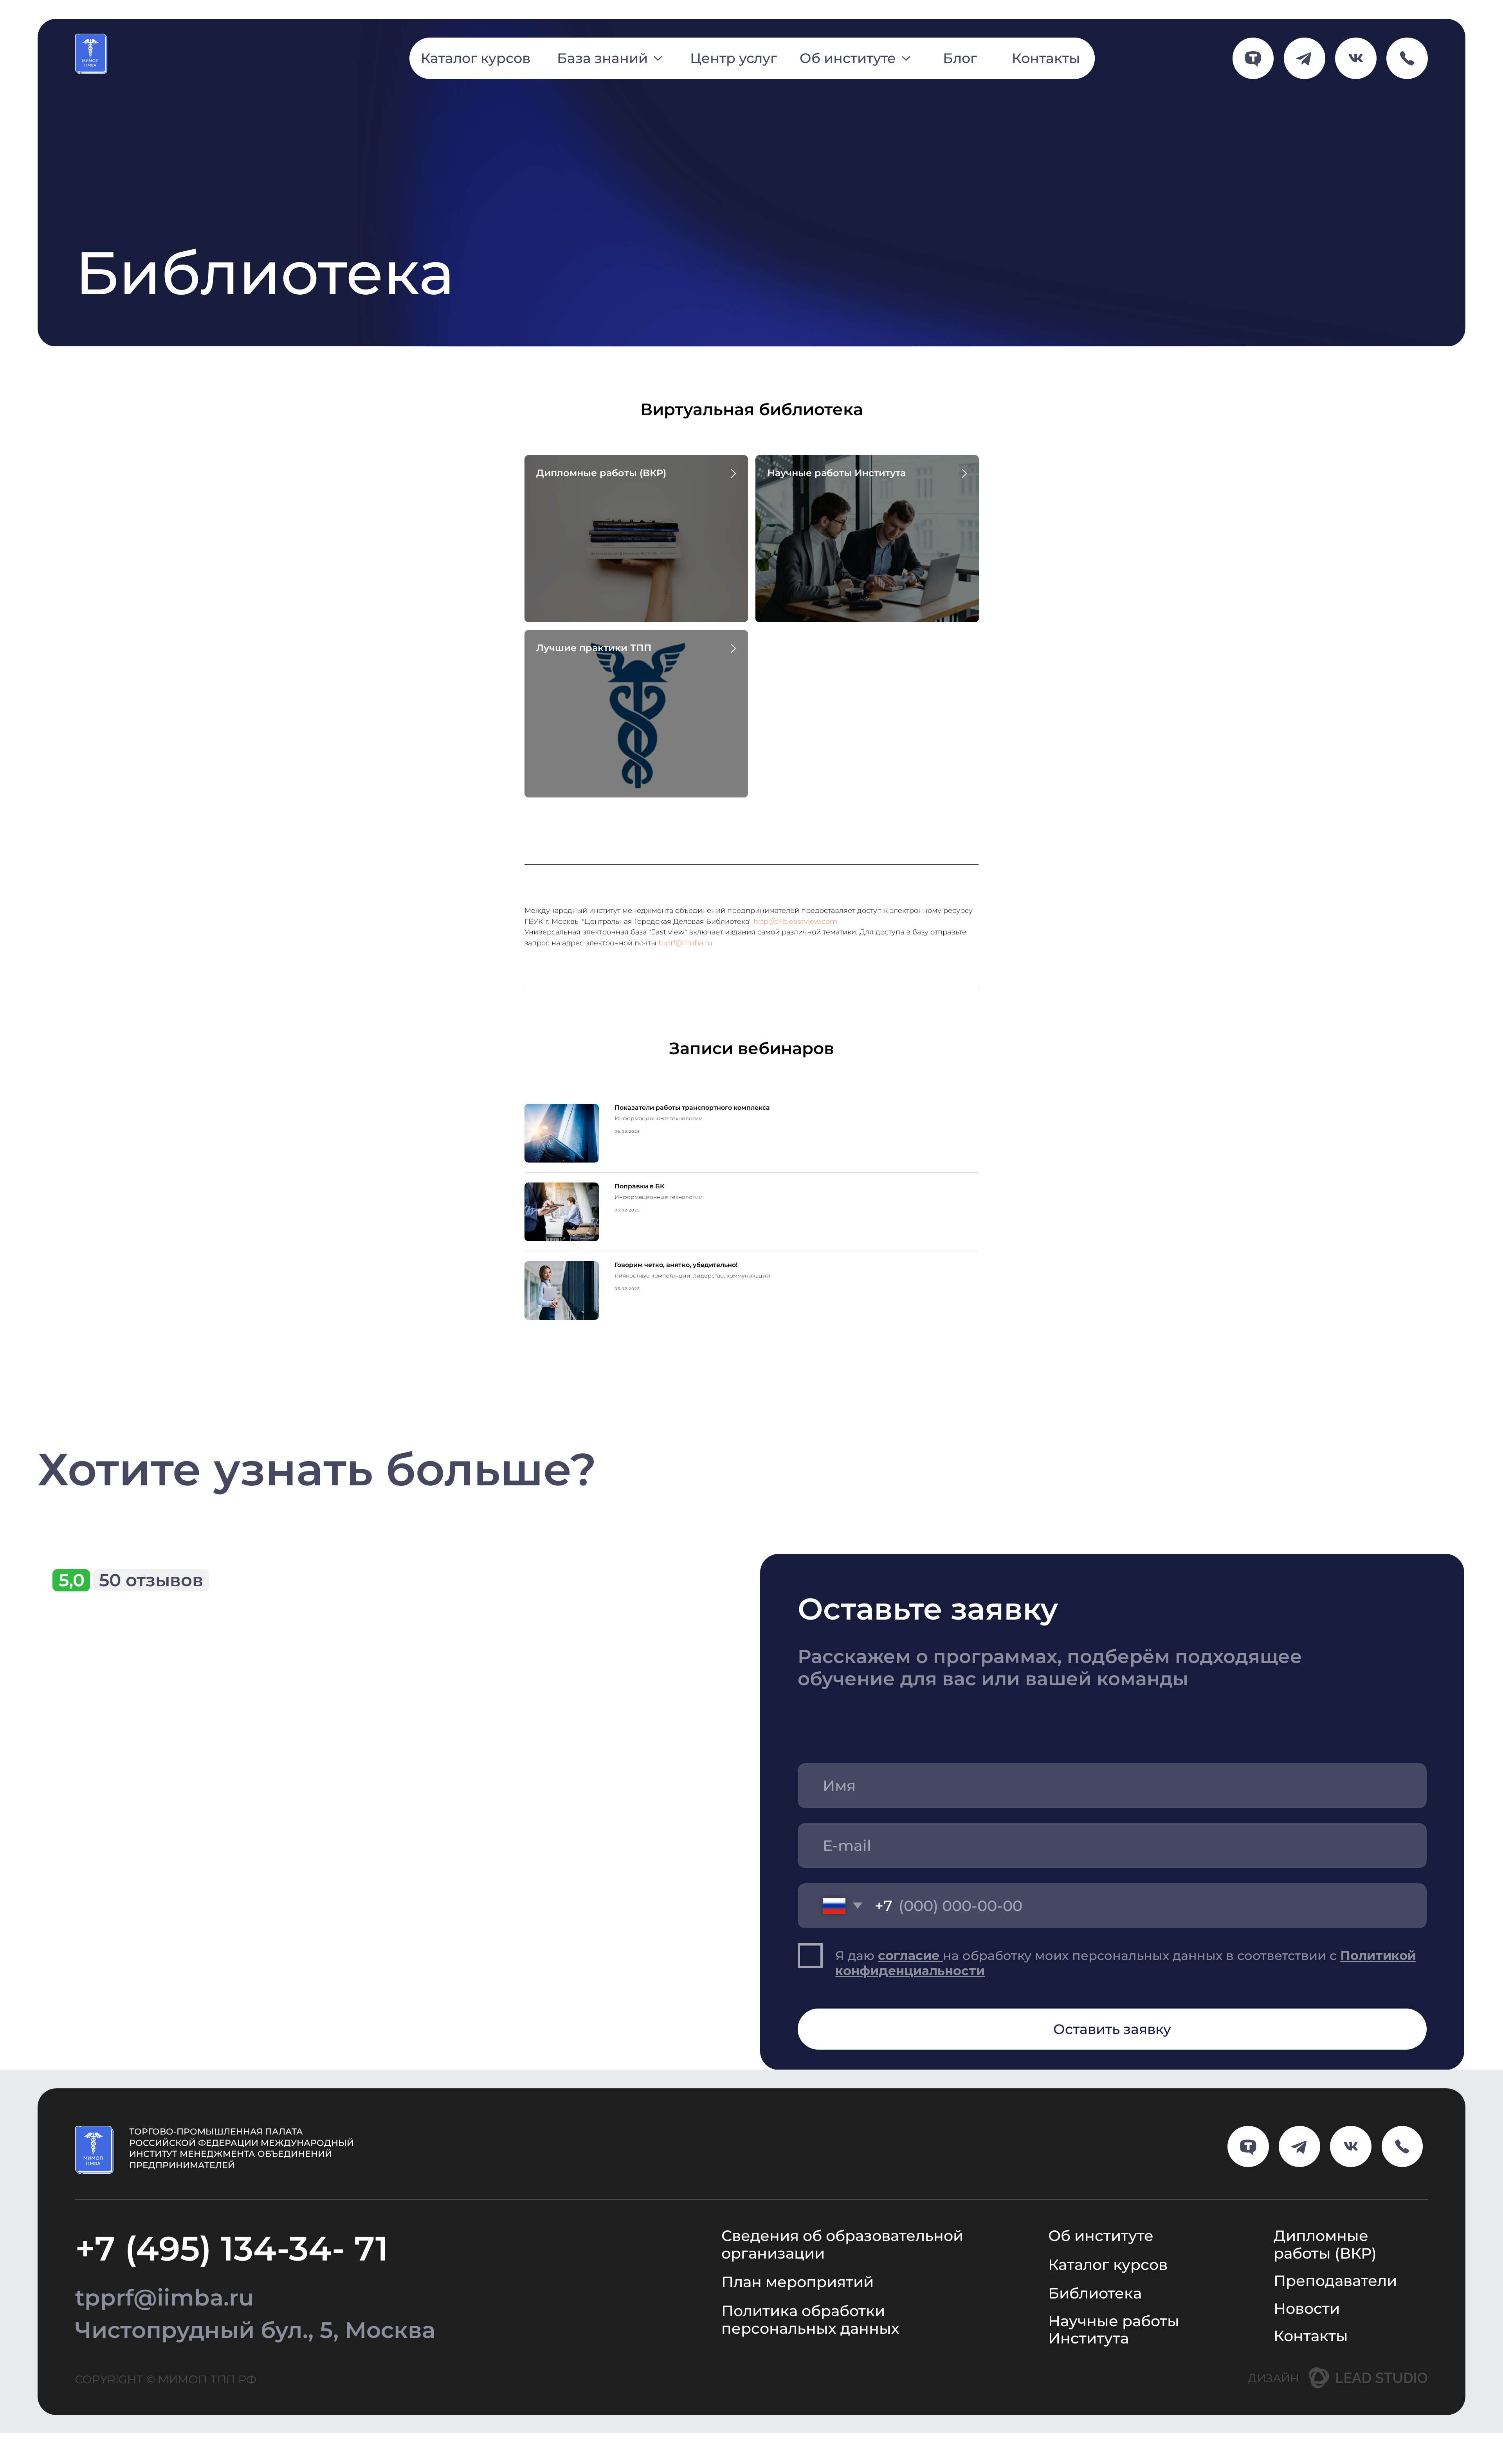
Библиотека (1095, 2293)
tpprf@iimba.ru (685, 943)
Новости (1307, 2308)
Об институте (1101, 2236)
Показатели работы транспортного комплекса (692, 1108)
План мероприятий (797, 2282)
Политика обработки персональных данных (810, 2320)
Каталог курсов (1108, 2265)
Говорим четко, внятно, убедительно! (676, 1265)
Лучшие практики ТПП (594, 648)
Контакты (1311, 2336)
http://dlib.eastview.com (795, 922)
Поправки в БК (640, 1186)
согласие (910, 1956)
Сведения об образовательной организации (842, 2244)
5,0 (72, 1580)
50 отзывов (151, 1580)
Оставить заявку (1112, 2029)
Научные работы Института (836, 473)
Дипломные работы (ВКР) (601, 473)
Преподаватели (1335, 2281)
